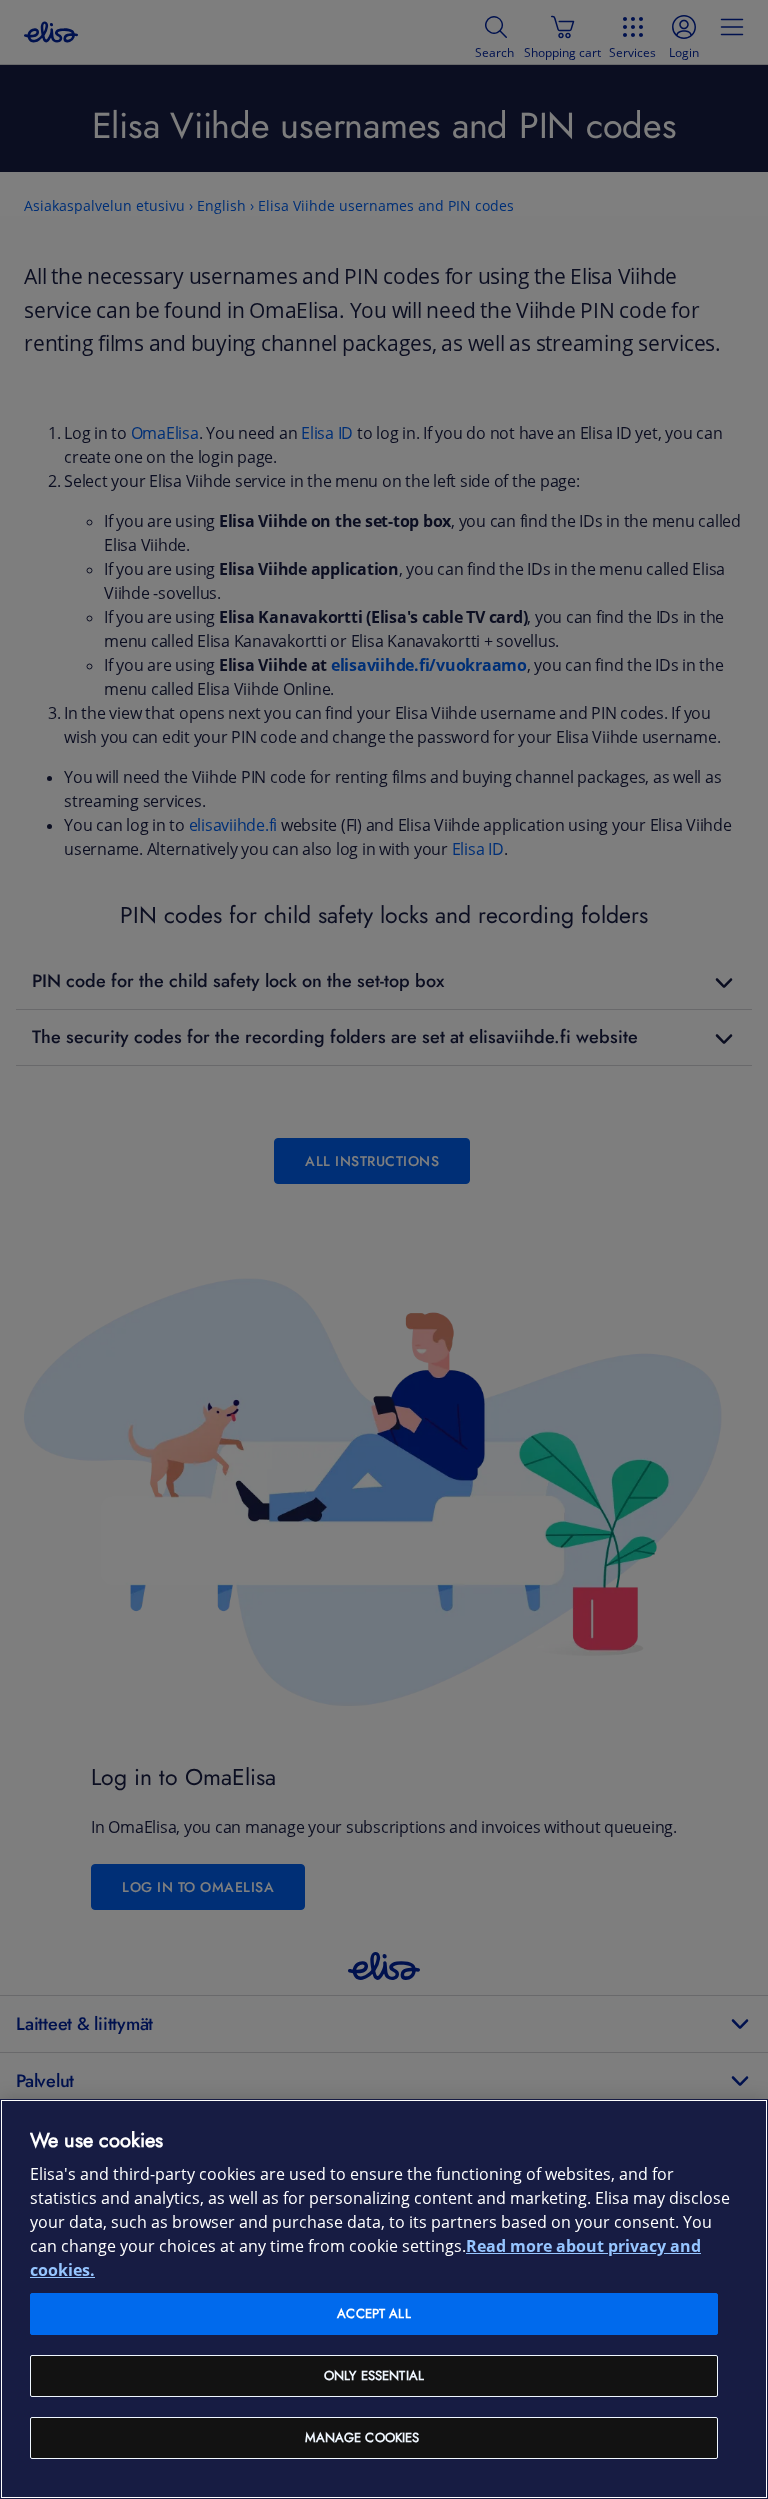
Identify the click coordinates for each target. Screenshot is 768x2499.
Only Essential (374, 2375)
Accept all (373, 2313)
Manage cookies (362, 2437)
